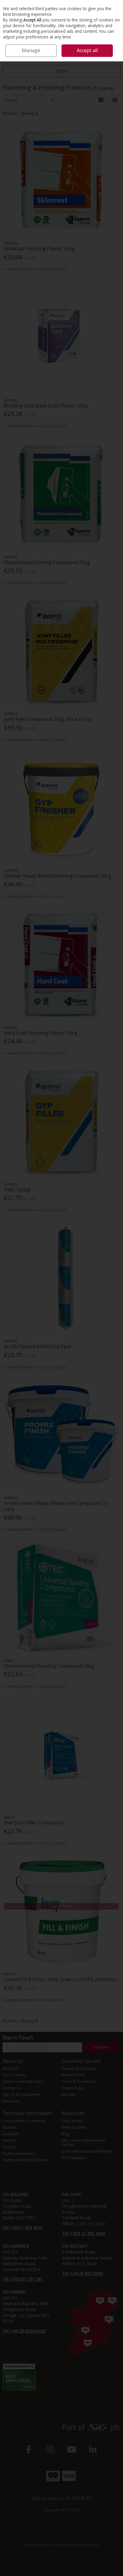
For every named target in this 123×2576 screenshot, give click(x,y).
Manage (31, 50)
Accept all (87, 50)
